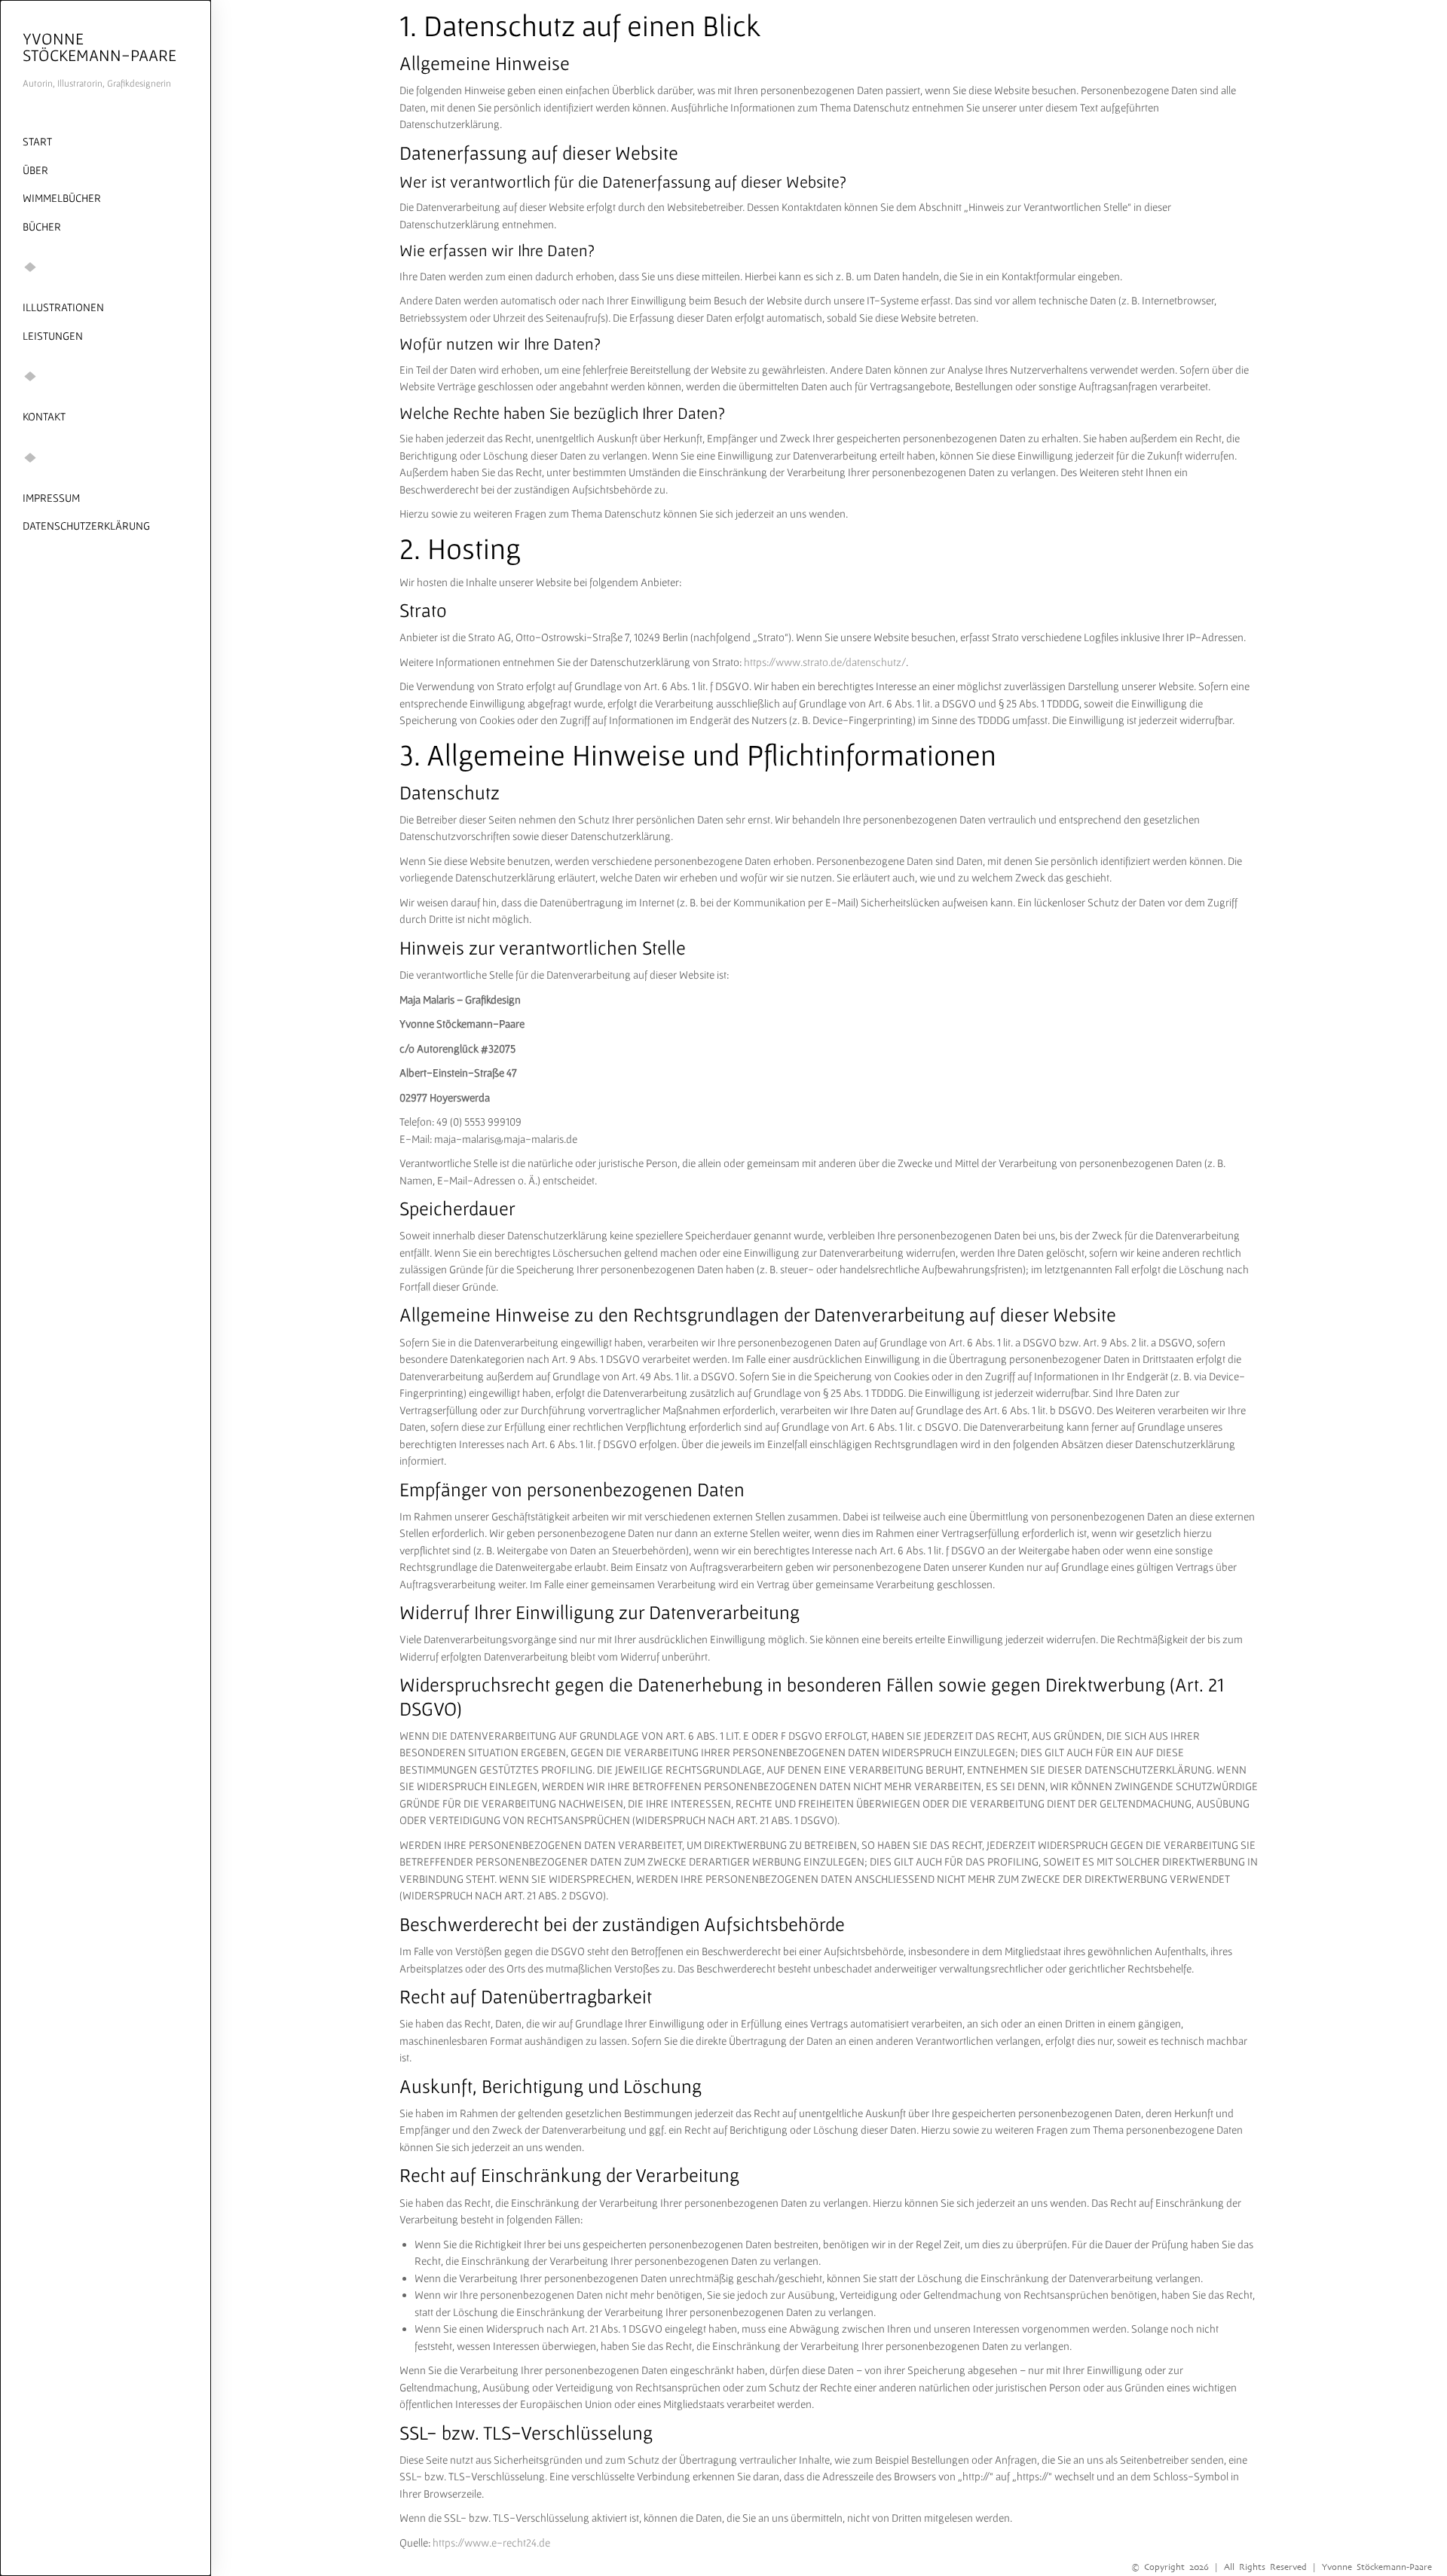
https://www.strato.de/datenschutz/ (825, 662)
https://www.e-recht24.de (491, 2542)
